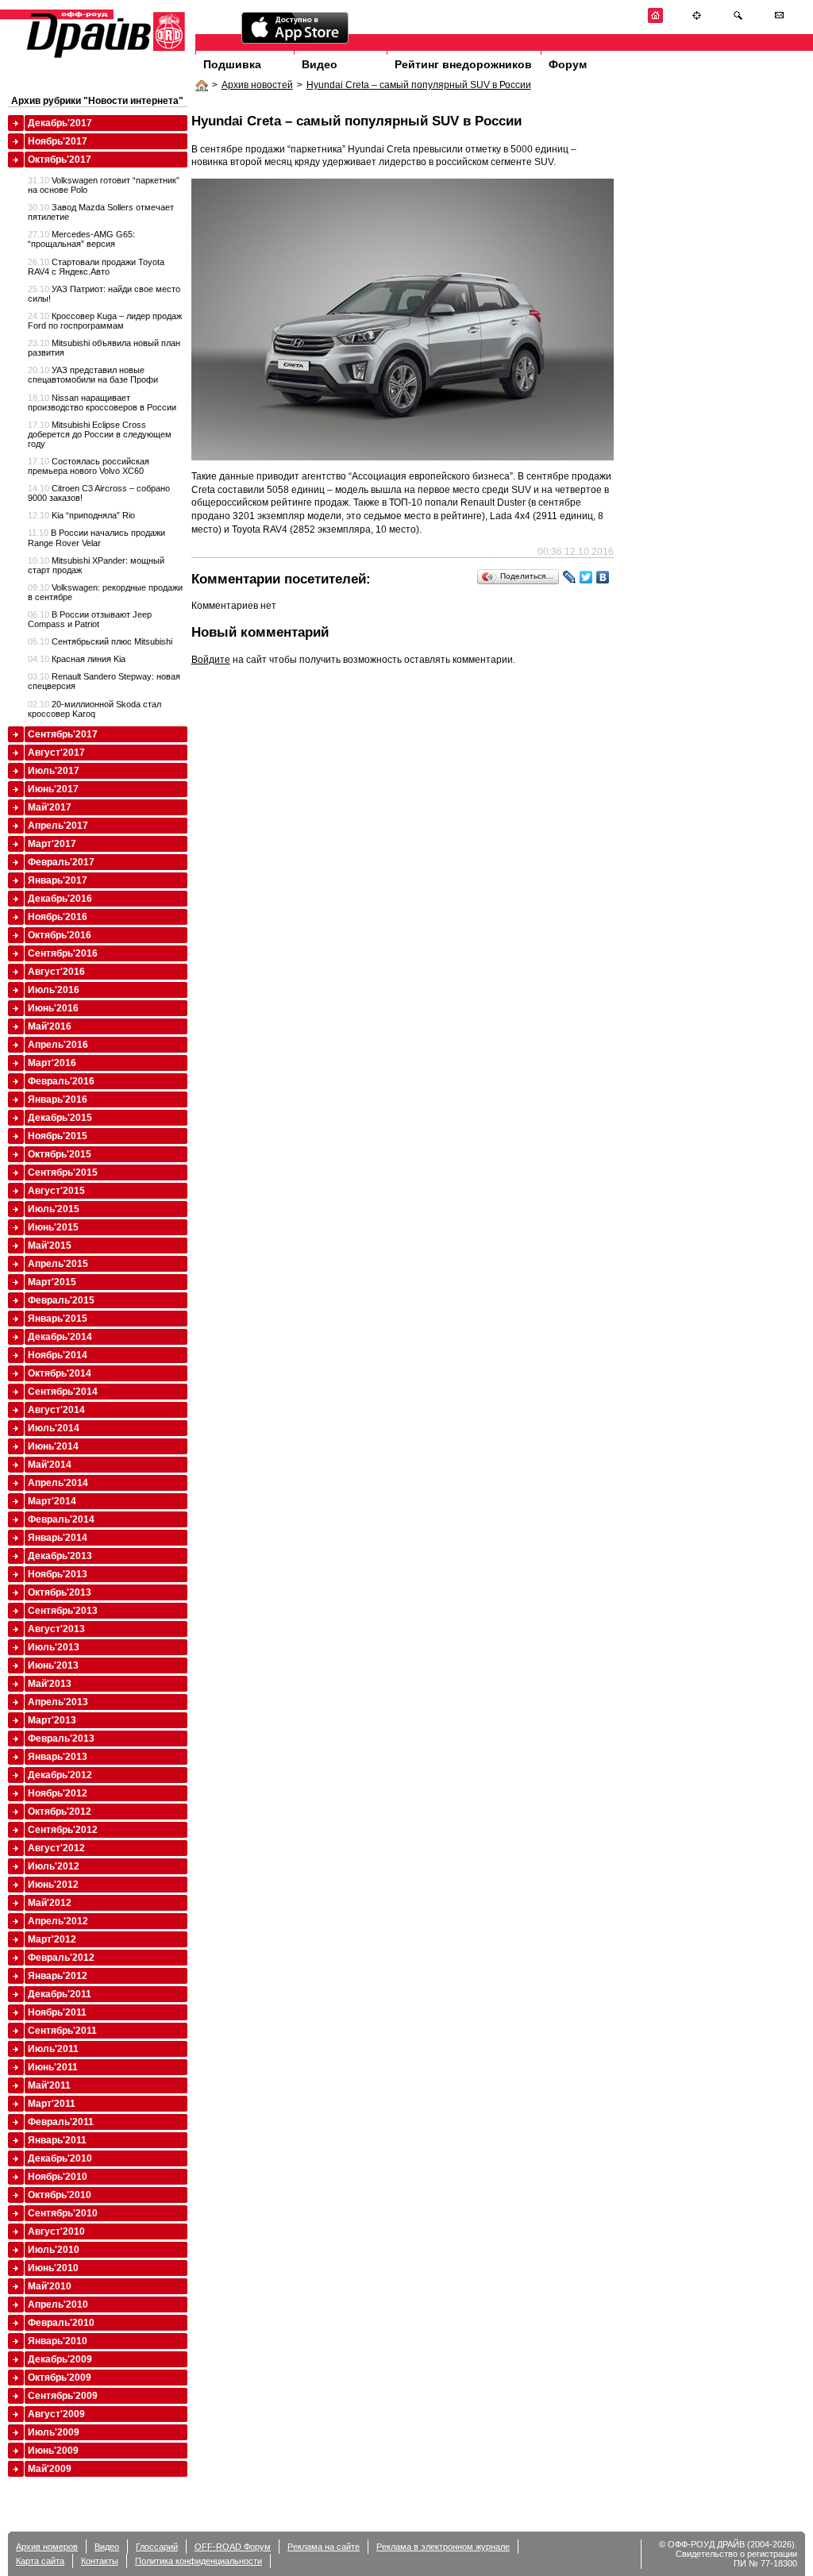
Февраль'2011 (61, 2122)
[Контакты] (779, 20)
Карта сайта (40, 2561)
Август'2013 (56, 1629)
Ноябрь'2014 (58, 1355)
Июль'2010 (54, 2250)
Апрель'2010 (58, 2305)
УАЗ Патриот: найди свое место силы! (104, 294)
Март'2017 (52, 844)
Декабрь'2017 (60, 123)
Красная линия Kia (77, 659)
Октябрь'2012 (60, 1812)
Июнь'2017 (53, 789)
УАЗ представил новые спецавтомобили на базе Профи (93, 375)
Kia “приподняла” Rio (81, 515)
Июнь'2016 (53, 1008)
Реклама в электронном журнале (443, 2547)
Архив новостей (257, 85)
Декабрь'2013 (60, 1556)
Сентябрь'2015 (63, 1172)
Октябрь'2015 (60, 1154)
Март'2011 (52, 2104)
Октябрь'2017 (60, 160)
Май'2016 (50, 1026)
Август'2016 (56, 972)
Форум (568, 64)
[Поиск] (738, 20)
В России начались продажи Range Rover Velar (96, 537)
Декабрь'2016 (60, 899)
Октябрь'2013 (60, 1592)
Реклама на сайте (324, 2547)
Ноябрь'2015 (58, 1136)
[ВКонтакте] (603, 577)
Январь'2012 (58, 1976)
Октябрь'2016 (60, 935)
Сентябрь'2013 (63, 1611)
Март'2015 (52, 1282)
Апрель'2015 (58, 1264)
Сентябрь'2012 (63, 1830)
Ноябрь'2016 (58, 917)
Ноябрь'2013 (58, 1574)
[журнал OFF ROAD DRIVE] (104, 57)
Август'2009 (56, 2414)
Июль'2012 (54, 1866)
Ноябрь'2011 (57, 2012)
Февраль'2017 (61, 862)
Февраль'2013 (61, 1739)
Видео (320, 64)
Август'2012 (56, 1848)
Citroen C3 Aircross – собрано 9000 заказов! (99, 493)
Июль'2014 (54, 1428)
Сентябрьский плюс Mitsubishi (100, 641)
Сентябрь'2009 (63, 2396)
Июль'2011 (53, 2049)
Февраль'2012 (61, 1958)
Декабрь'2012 (60, 1775)
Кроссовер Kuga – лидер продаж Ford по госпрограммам (105, 321)
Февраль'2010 (61, 2323)
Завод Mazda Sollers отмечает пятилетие (101, 212)
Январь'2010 (58, 2341)
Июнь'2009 (53, 2451)
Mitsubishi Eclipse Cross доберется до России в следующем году (100, 434)
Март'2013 (52, 1720)
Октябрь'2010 (60, 2195)
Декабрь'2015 (60, 1118)
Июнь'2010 (53, 2268)
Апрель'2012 (58, 1921)
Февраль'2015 (61, 1300)
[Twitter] (586, 577)
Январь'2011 (57, 2140)
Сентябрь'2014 (63, 1392)
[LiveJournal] (570, 577)
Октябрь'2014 (60, 1373)
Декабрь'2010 (60, 2158)
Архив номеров (47, 2547)
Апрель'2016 (58, 1045)
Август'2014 (56, 1410)
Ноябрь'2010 (58, 2177)
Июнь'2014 (53, 1446)
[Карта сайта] (697, 20)
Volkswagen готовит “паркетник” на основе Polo (104, 185)
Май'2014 (50, 1465)
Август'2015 (56, 1191)
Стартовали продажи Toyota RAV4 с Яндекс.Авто (96, 267)
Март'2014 (52, 1501)
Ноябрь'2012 (58, 1793)
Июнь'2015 (53, 1227)
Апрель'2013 (58, 1702)
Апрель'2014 (58, 1483)
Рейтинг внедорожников (463, 64)
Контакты (100, 2561)
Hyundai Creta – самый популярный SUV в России (419, 85)
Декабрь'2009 (60, 2359)
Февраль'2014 (61, 1519)
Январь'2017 (58, 880)
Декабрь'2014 (60, 1337)
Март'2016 (52, 1063)
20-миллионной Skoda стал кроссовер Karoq (94, 709)
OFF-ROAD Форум (233, 2547)
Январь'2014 (58, 1538)
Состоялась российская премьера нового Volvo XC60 (89, 466)
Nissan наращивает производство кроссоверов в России (102, 402)
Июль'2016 (54, 990)
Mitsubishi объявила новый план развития (104, 348)
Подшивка (232, 64)
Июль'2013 (54, 1647)
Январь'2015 (58, 1319)
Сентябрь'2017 (63, 734)
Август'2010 (56, 2231)
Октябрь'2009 (60, 2378)
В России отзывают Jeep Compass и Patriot (90, 619)
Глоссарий (157, 2547)
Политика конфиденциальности (198, 2561)
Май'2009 (50, 2469)
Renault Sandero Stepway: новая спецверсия (104, 681)
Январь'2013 (58, 1757)
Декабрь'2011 (60, 1994)
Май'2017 (50, 807)
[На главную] (655, 20)
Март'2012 (52, 1939)
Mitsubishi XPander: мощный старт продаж (96, 565)
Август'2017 (56, 753)
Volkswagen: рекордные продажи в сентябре (105, 592)
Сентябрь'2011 (62, 2031)
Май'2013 (50, 1684)
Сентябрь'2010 (63, 2213)
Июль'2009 (54, 2432)
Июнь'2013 (53, 1665)
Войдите (211, 660)
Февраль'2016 (61, 1081)
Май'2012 (50, 1903)
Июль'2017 (54, 771)
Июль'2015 (54, 1209)
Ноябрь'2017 (58, 141)
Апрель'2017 (58, 826)
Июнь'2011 (53, 2067)
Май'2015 (50, 1246)
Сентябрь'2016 (63, 953)
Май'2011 (49, 2085)
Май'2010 (50, 2286)
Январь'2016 (58, 1099)
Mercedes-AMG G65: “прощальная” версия (81, 239)
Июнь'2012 (53, 1885)
